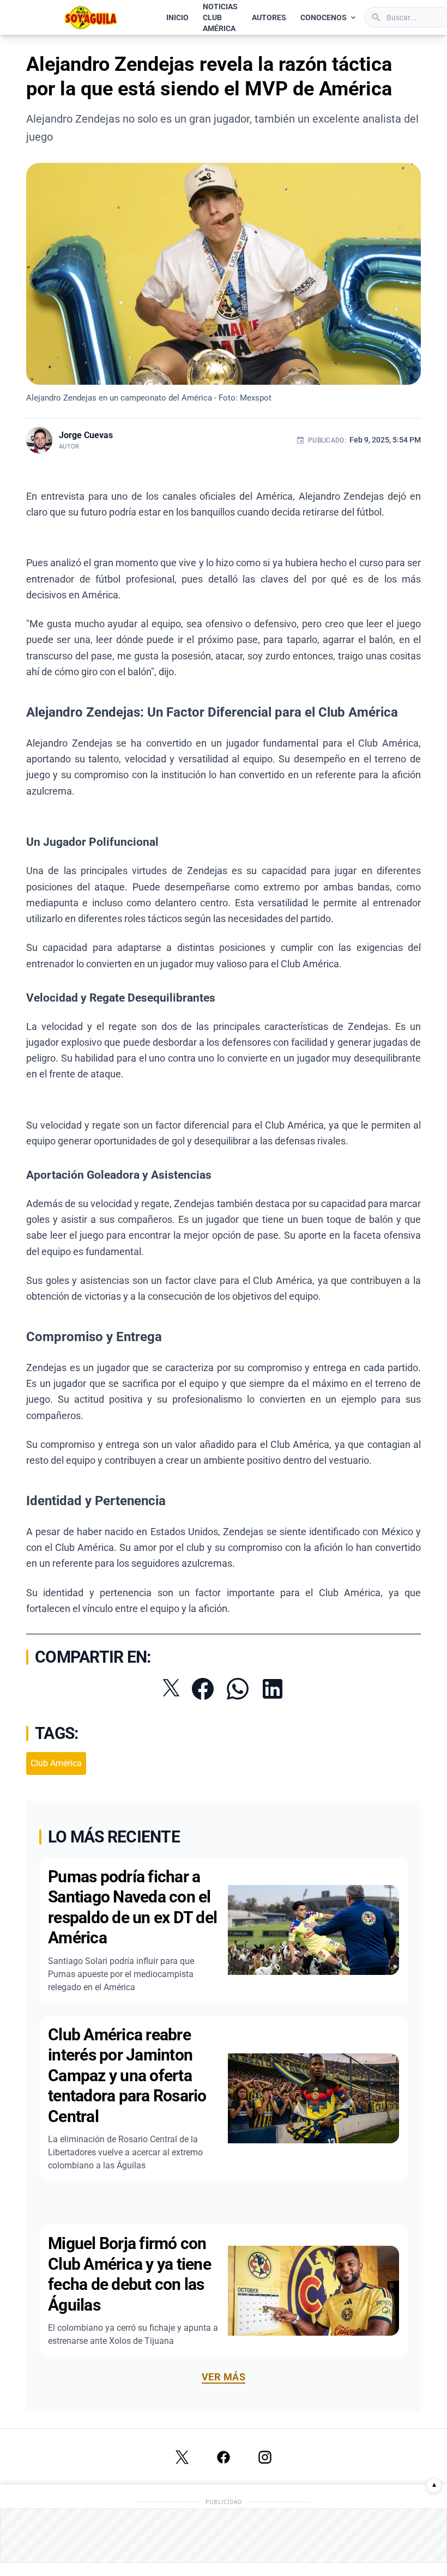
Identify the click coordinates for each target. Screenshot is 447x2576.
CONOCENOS (324, 17)
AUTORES (269, 17)
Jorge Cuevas (86, 435)
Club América (56, 1763)
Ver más (224, 2377)
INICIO (177, 17)
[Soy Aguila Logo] (91, 17)
